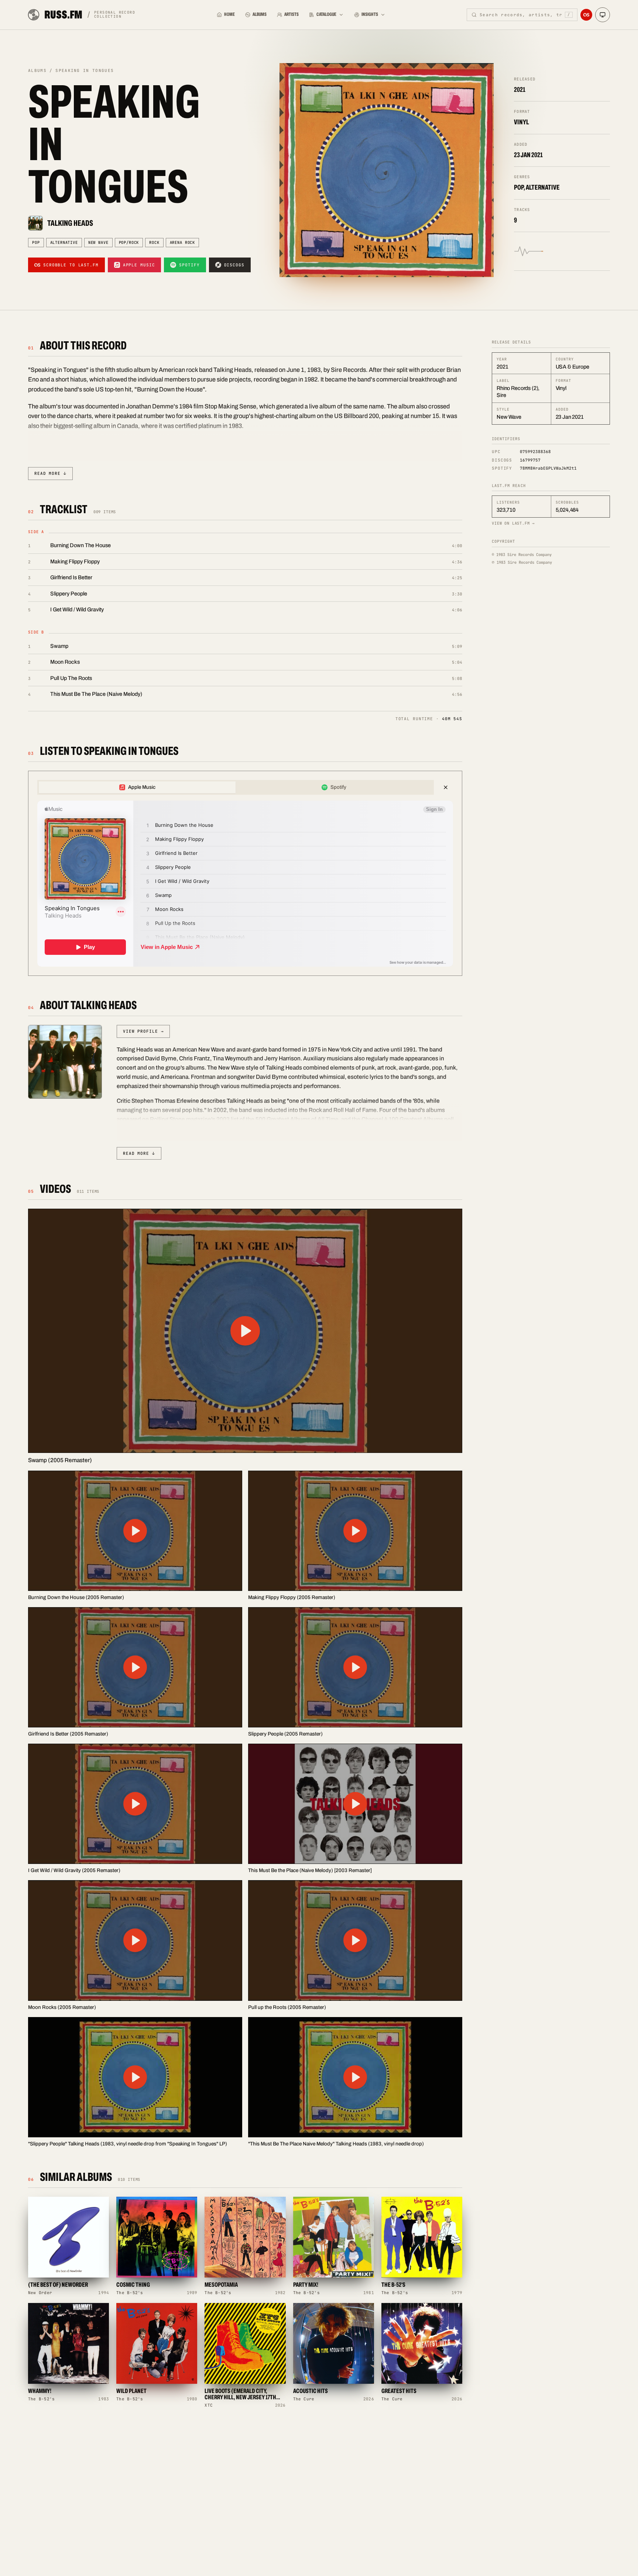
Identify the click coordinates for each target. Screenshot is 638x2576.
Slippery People (69, 594)
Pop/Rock (129, 242)
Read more (50, 473)
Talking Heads (70, 223)
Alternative (64, 242)
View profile (143, 1031)
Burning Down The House (80, 545)
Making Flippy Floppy (75, 562)
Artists (291, 14)
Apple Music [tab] (142, 787)
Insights (370, 14)
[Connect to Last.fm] (586, 15)
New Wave (98, 242)
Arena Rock (182, 242)
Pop (36, 242)
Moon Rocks (65, 662)
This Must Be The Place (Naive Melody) (96, 694)
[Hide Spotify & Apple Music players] (446, 787)
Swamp (59, 646)
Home (229, 14)
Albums (260, 14)
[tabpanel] (245, 884)
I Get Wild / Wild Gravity (77, 610)
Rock (154, 242)
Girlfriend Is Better (71, 577)
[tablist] (236, 787)
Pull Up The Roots (71, 678)
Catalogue (326, 14)
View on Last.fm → (513, 523)
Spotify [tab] (338, 787)
